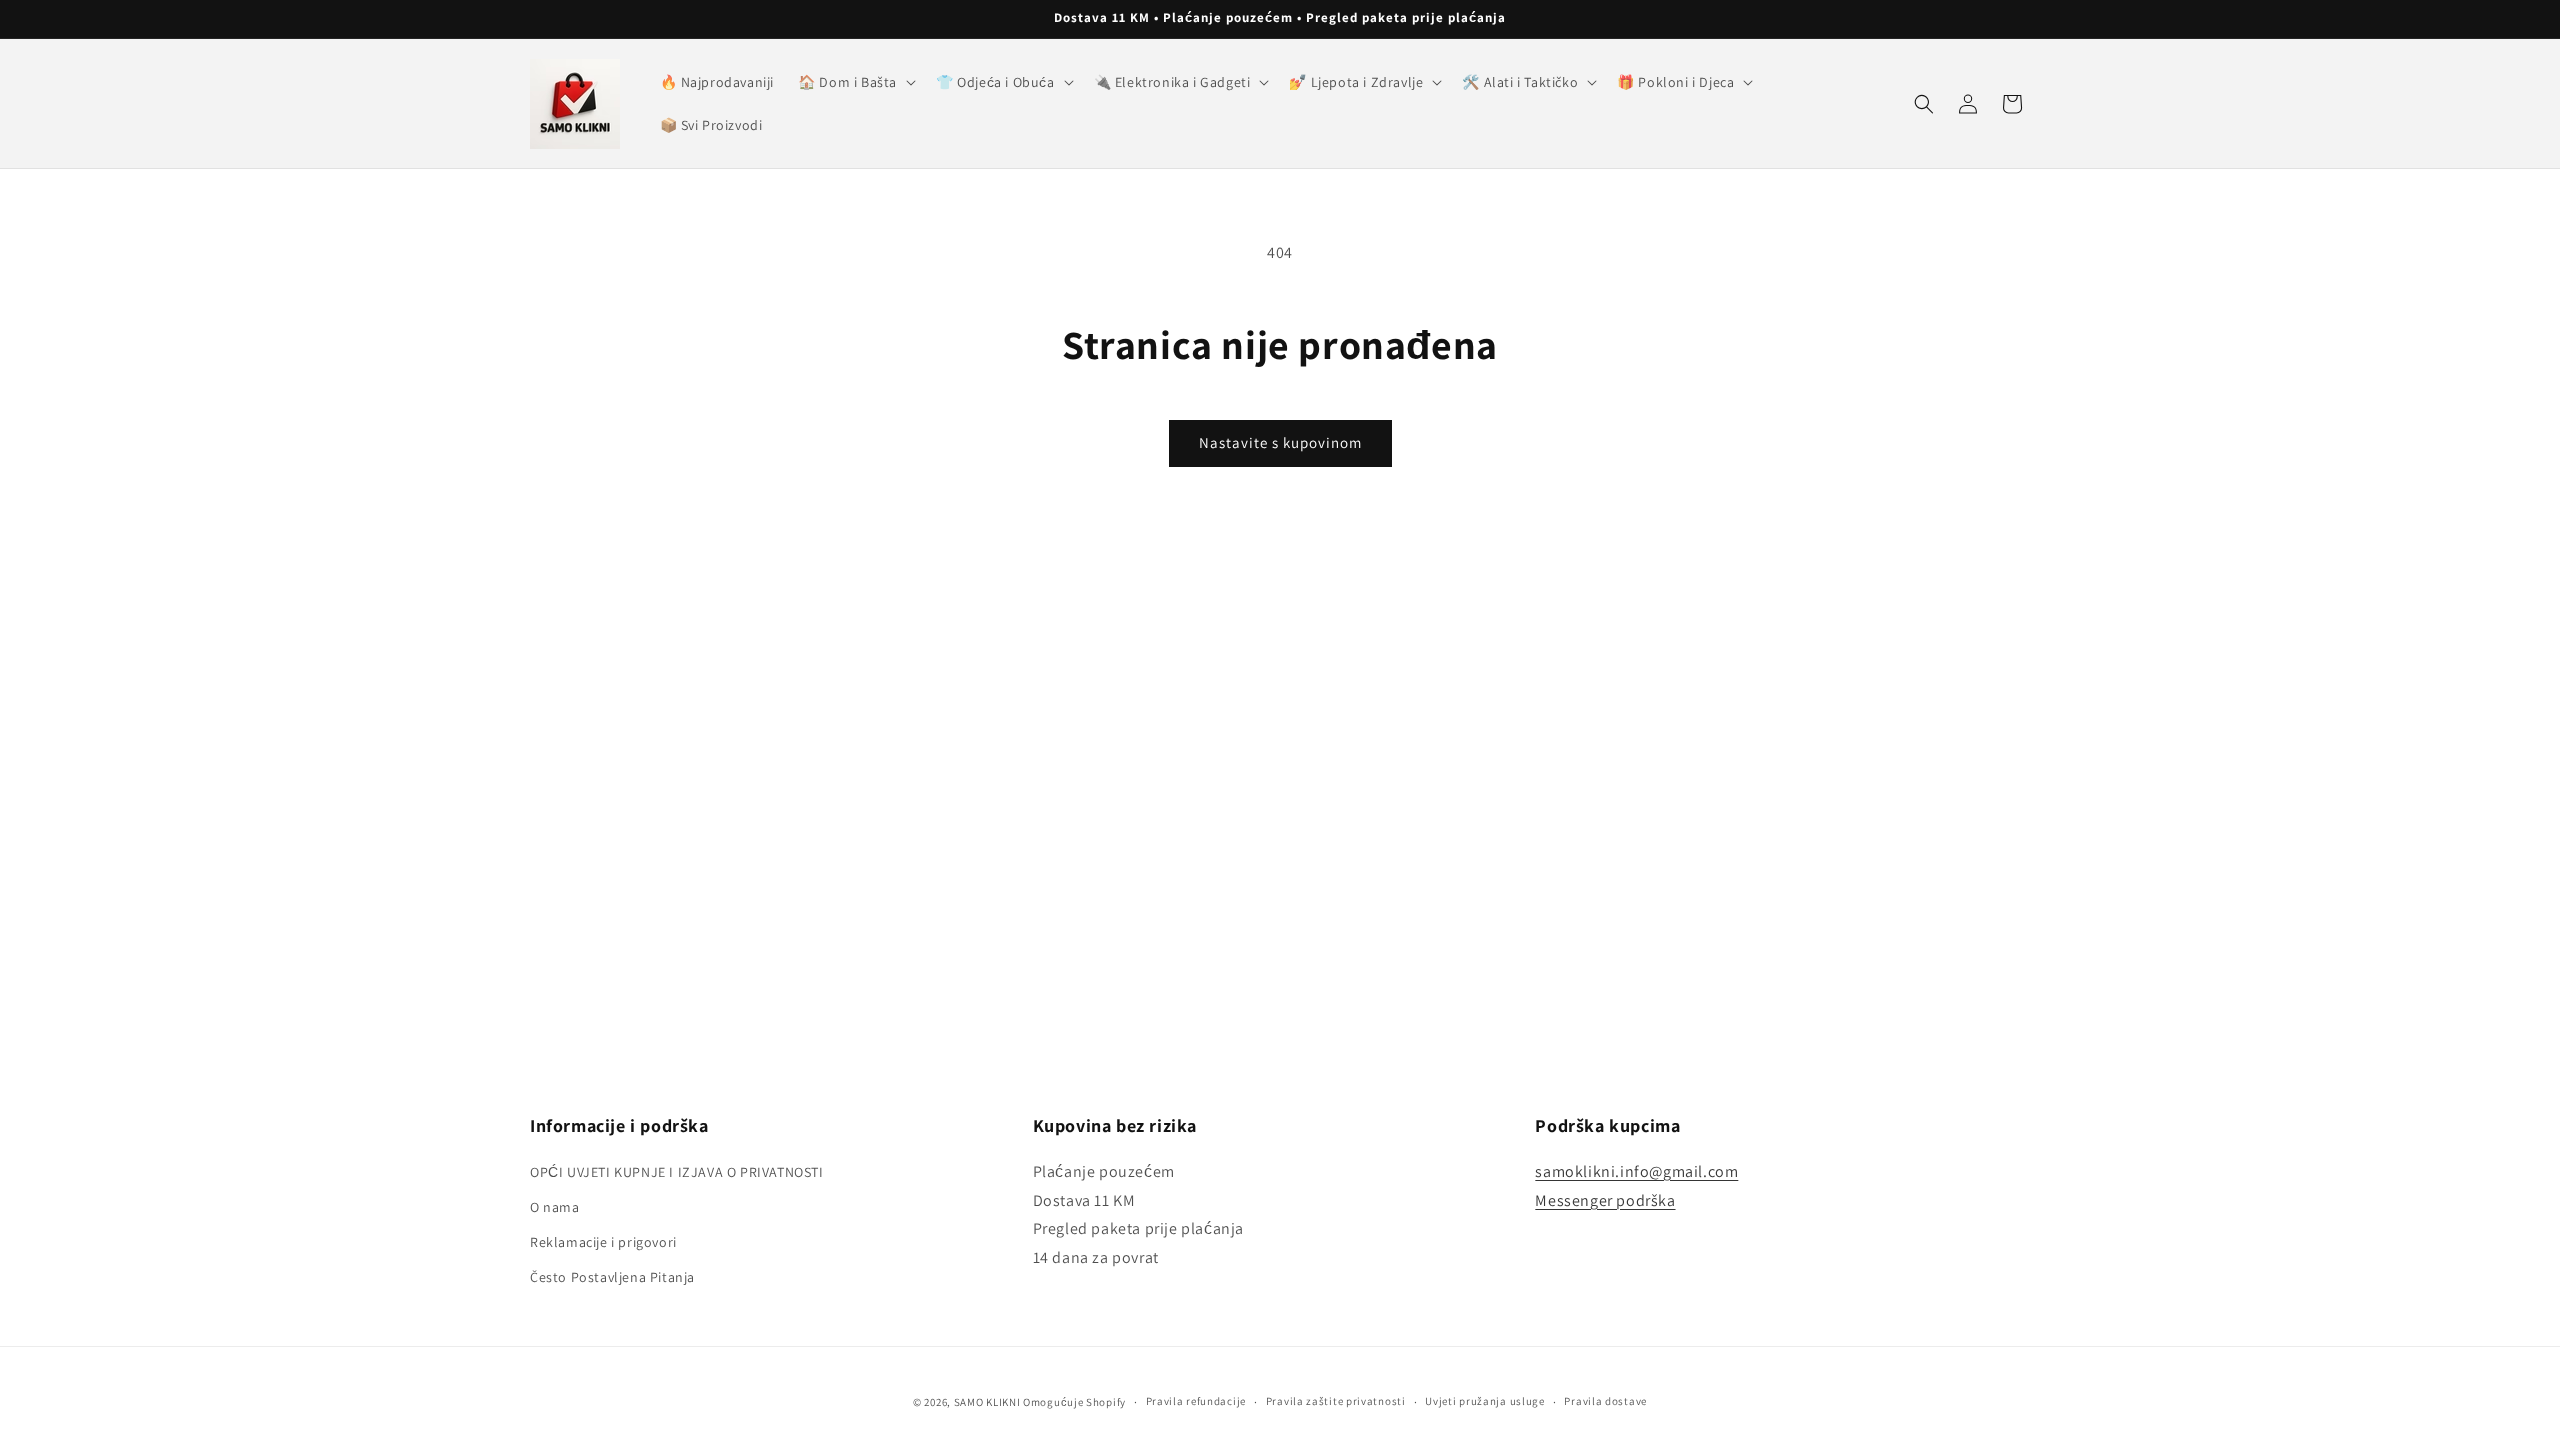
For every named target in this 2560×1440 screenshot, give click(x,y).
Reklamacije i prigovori (603, 1242)
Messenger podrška (1605, 1200)
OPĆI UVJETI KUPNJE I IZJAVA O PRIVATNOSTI (677, 1172)
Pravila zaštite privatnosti (1336, 1401)
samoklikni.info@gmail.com (1636, 1171)
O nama (555, 1207)
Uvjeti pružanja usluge (1484, 1401)
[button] (855, 82)
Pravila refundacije (1196, 1401)
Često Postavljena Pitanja (612, 1277)
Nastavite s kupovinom (1280, 442)
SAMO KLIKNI (987, 1402)
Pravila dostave (1605, 1401)
